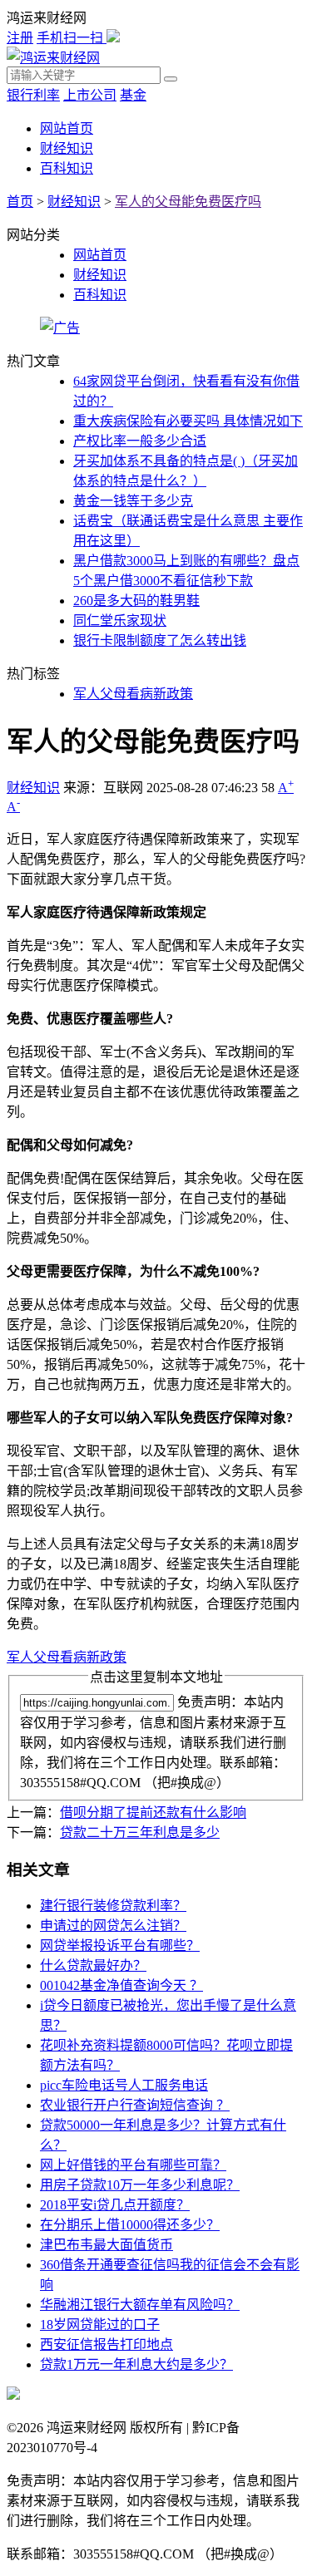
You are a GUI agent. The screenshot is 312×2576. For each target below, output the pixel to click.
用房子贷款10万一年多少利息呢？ (140, 2185)
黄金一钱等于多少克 (133, 501)
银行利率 (33, 95)
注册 (20, 38)
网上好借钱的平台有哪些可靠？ (133, 2165)
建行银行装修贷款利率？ (113, 1906)
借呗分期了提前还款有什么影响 (153, 1813)
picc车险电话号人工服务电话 (124, 2085)
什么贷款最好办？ (93, 1965)
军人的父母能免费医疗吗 (188, 202)
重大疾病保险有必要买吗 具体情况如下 (188, 421)
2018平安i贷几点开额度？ (115, 2205)
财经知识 (67, 148)
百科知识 (67, 168)
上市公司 (90, 95)
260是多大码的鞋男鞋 (136, 601)
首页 (20, 202)
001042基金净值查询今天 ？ (121, 1985)
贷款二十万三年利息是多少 (140, 1832)
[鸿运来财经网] (53, 58)
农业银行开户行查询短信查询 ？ (135, 2105)
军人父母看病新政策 (133, 694)
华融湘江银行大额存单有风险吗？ (140, 2305)
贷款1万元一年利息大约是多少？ (136, 2364)
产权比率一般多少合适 (140, 441)
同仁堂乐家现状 (120, 621)
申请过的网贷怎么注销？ (113, 1926)
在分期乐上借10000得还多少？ (130, 2225)
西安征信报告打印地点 (106, 2345)
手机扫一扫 (72, 38)
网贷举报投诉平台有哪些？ (120, 1946)
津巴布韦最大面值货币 (106, 2245)
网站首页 (67, 128)
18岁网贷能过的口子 (100, 2325)
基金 (133, 95)
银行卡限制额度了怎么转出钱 (160, 640)
